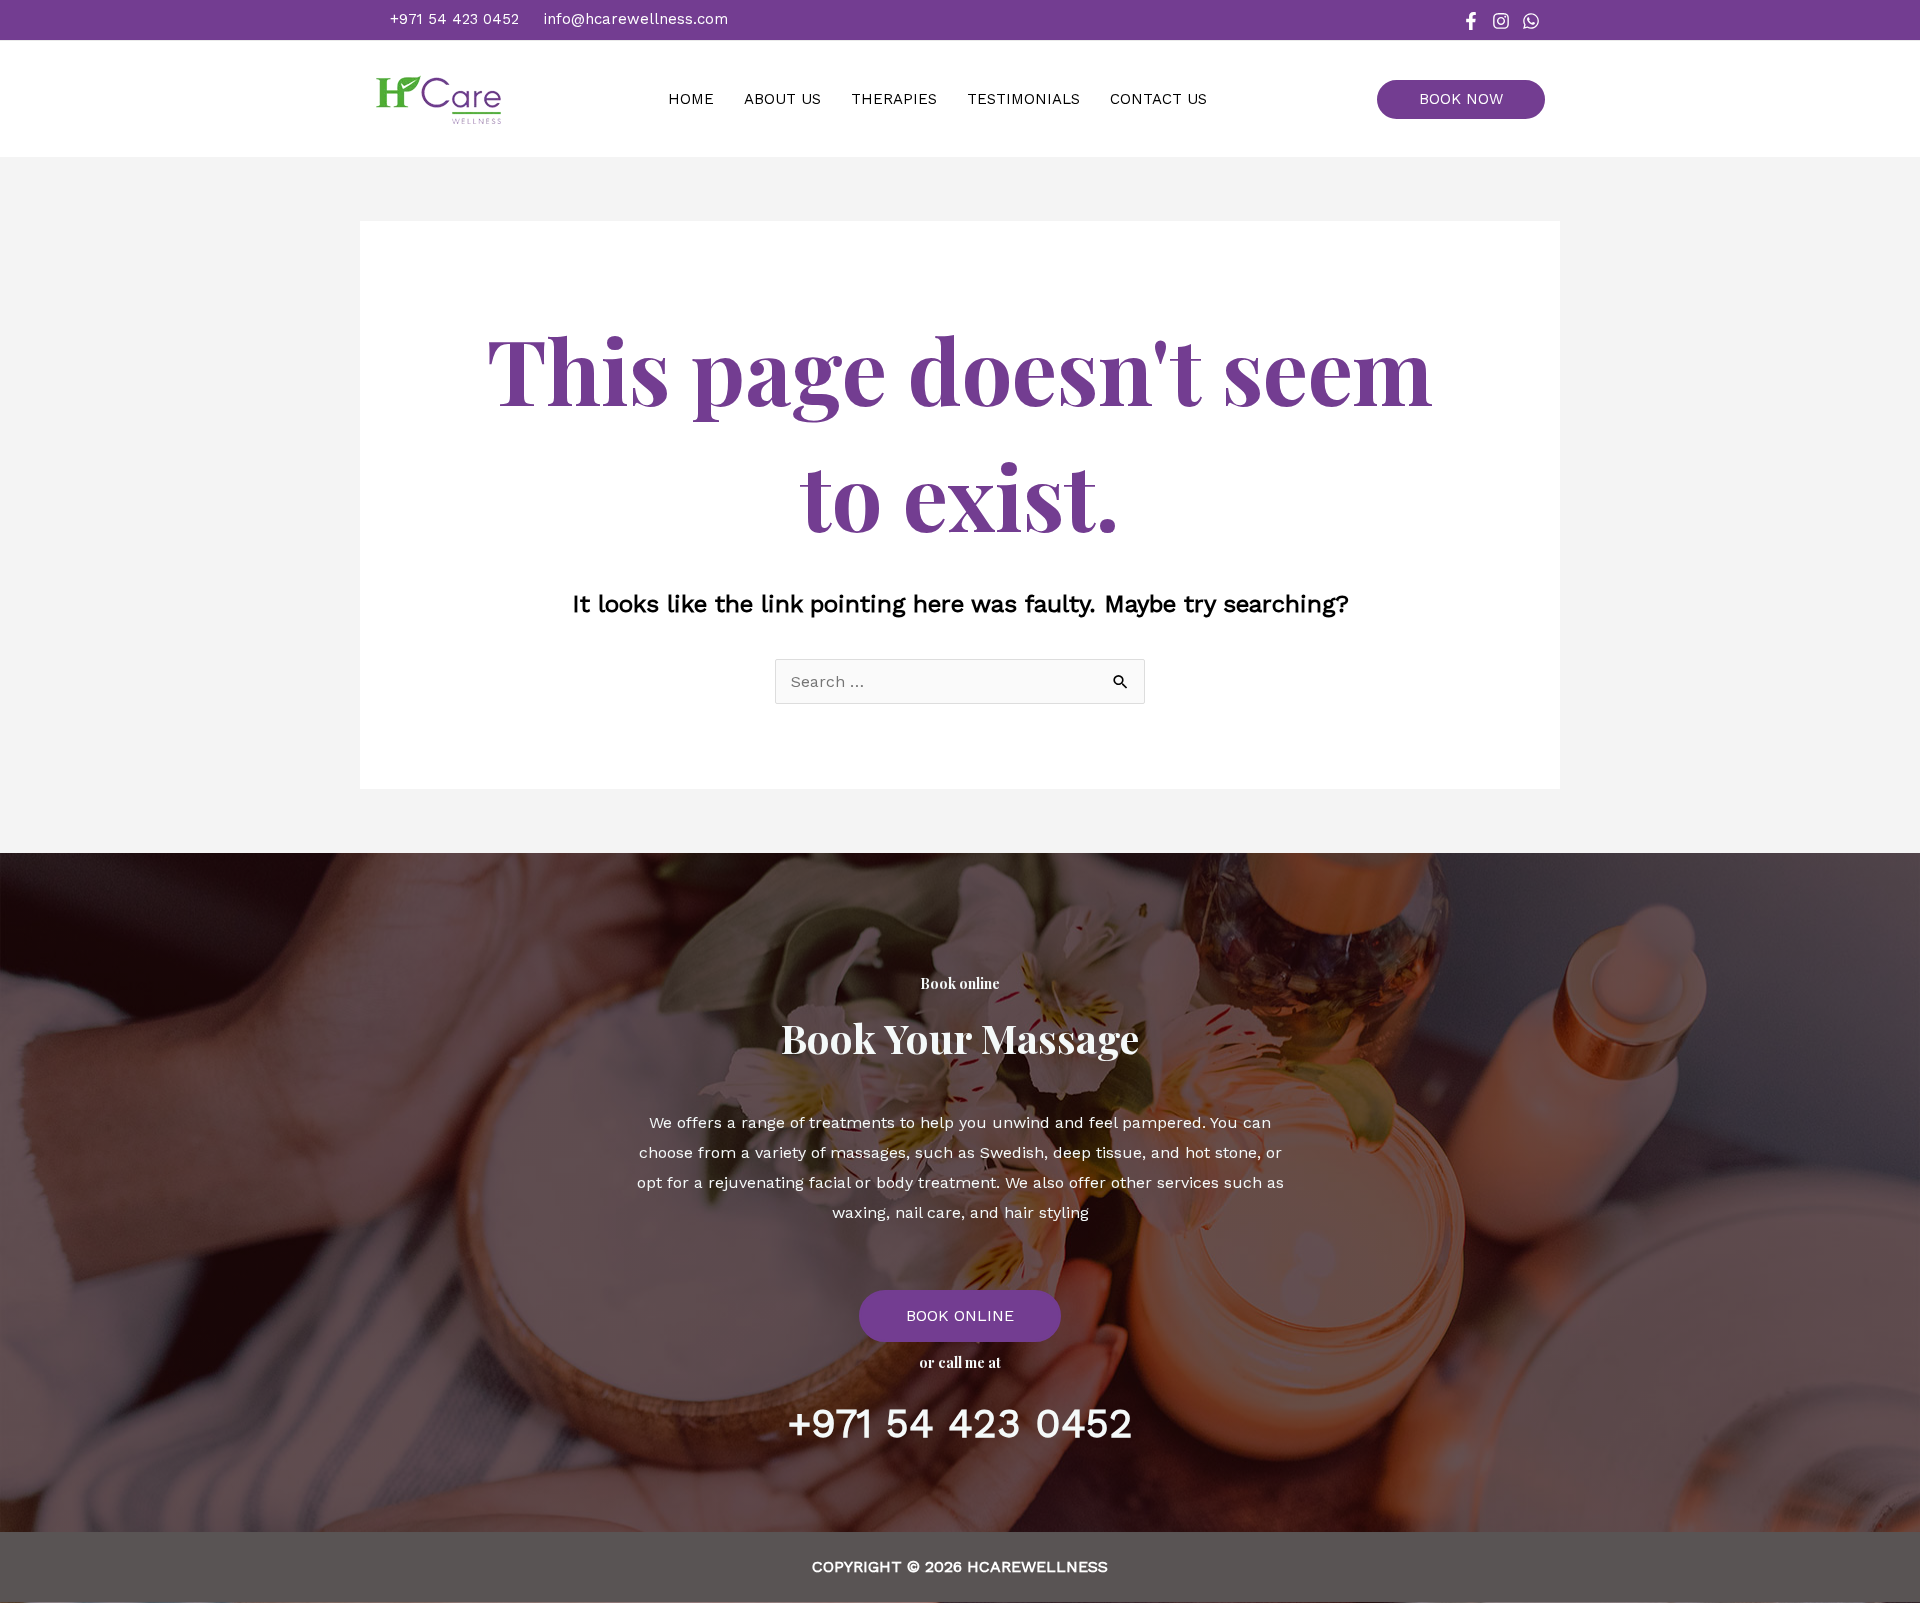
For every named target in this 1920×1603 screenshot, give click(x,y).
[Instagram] (1501, 21)
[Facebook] (1471, 21)
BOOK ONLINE (960, 1315)
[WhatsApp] (1531, 21)
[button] (1468, 99)
